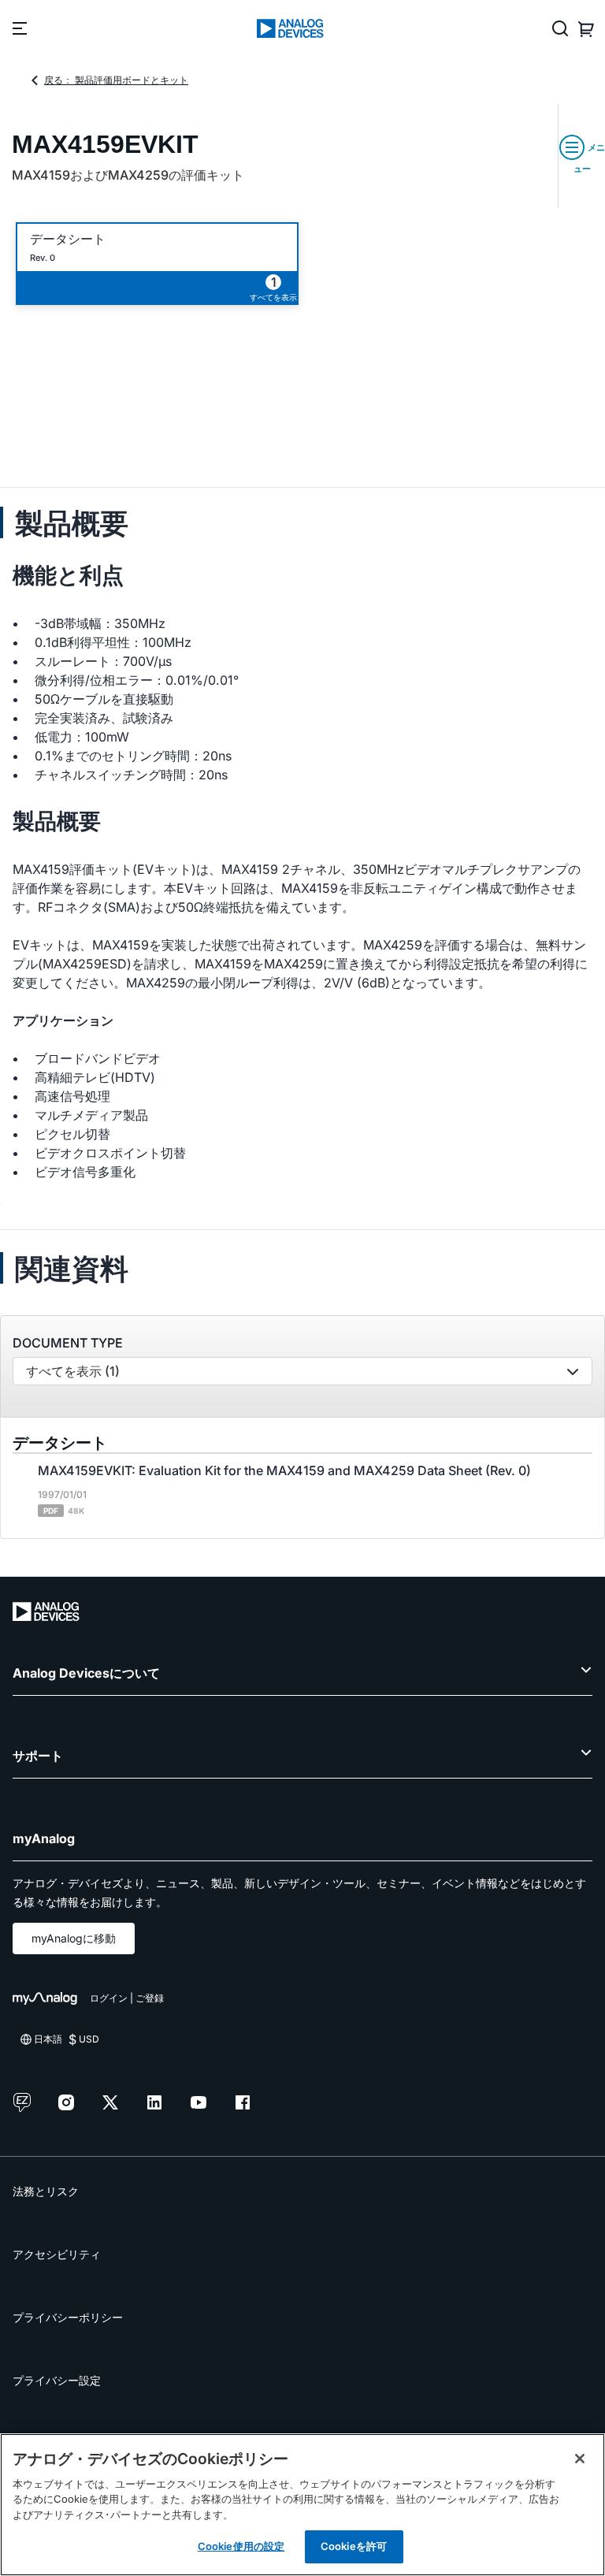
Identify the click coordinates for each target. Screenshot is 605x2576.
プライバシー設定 (57, 2380)
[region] (302, 2505)
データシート (68, 239)
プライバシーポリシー (68, 2317)
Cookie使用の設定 (241, 2546)
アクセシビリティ (57, 2254)
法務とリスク (46, 2191)
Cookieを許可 (354, 2546)
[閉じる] (580, 2459)
